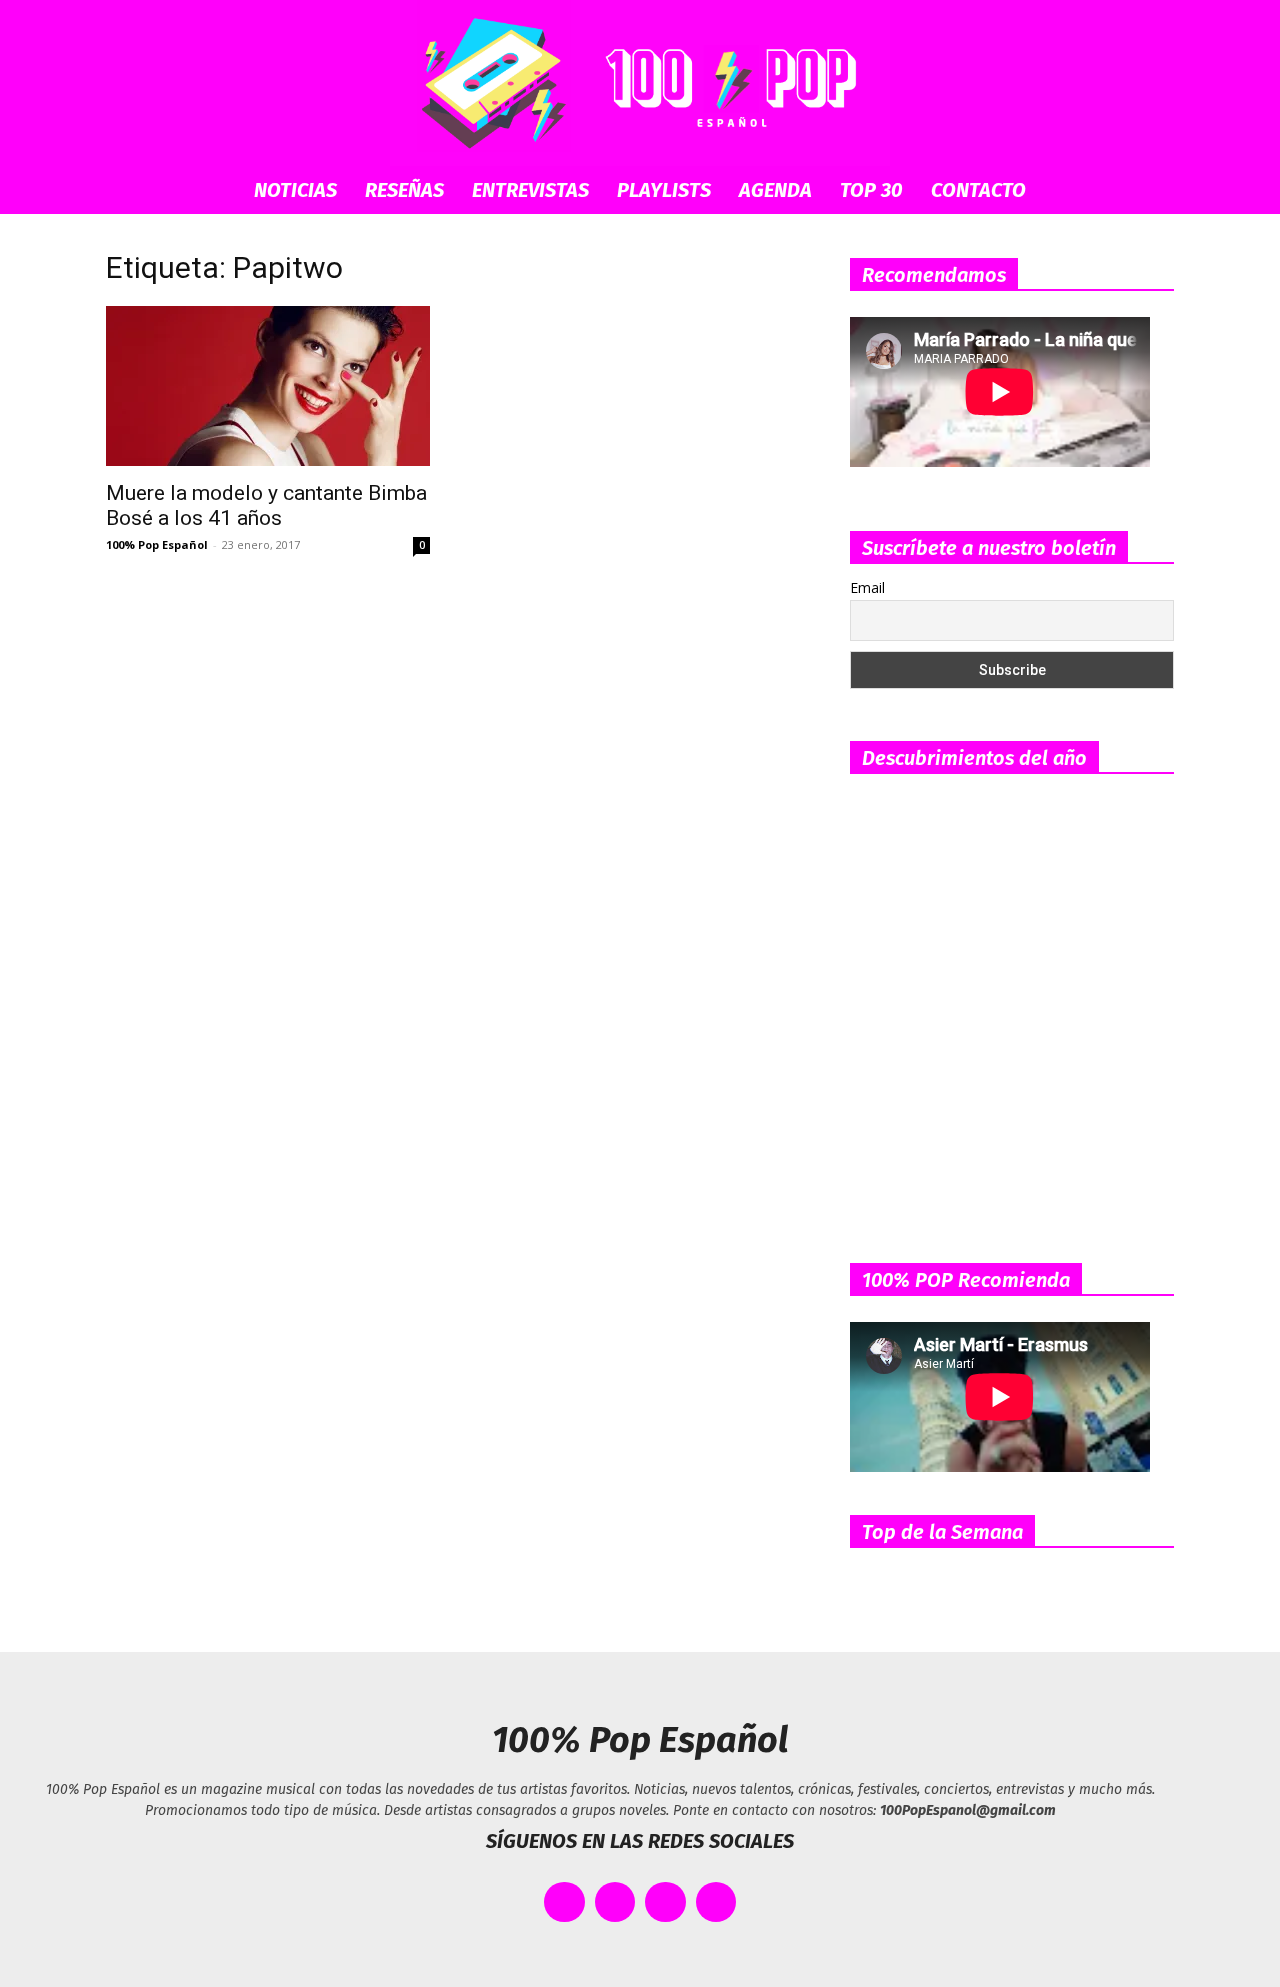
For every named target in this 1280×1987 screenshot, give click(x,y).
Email (867, 587)
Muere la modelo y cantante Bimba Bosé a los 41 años (266, 505)
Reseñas (404, 190)
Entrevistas (530, 190)
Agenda (775, 190)
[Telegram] (716, 1902)
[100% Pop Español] (640, 83)
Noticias (295, 190)
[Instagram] (665, 1902)
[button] (1150, 191)
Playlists (664, 190)
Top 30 (871, 190)
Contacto (978, 190)
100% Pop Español (157, 544)
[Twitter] (615, 1902)
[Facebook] (564, 1902)
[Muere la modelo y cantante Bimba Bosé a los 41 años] (268, 386)
